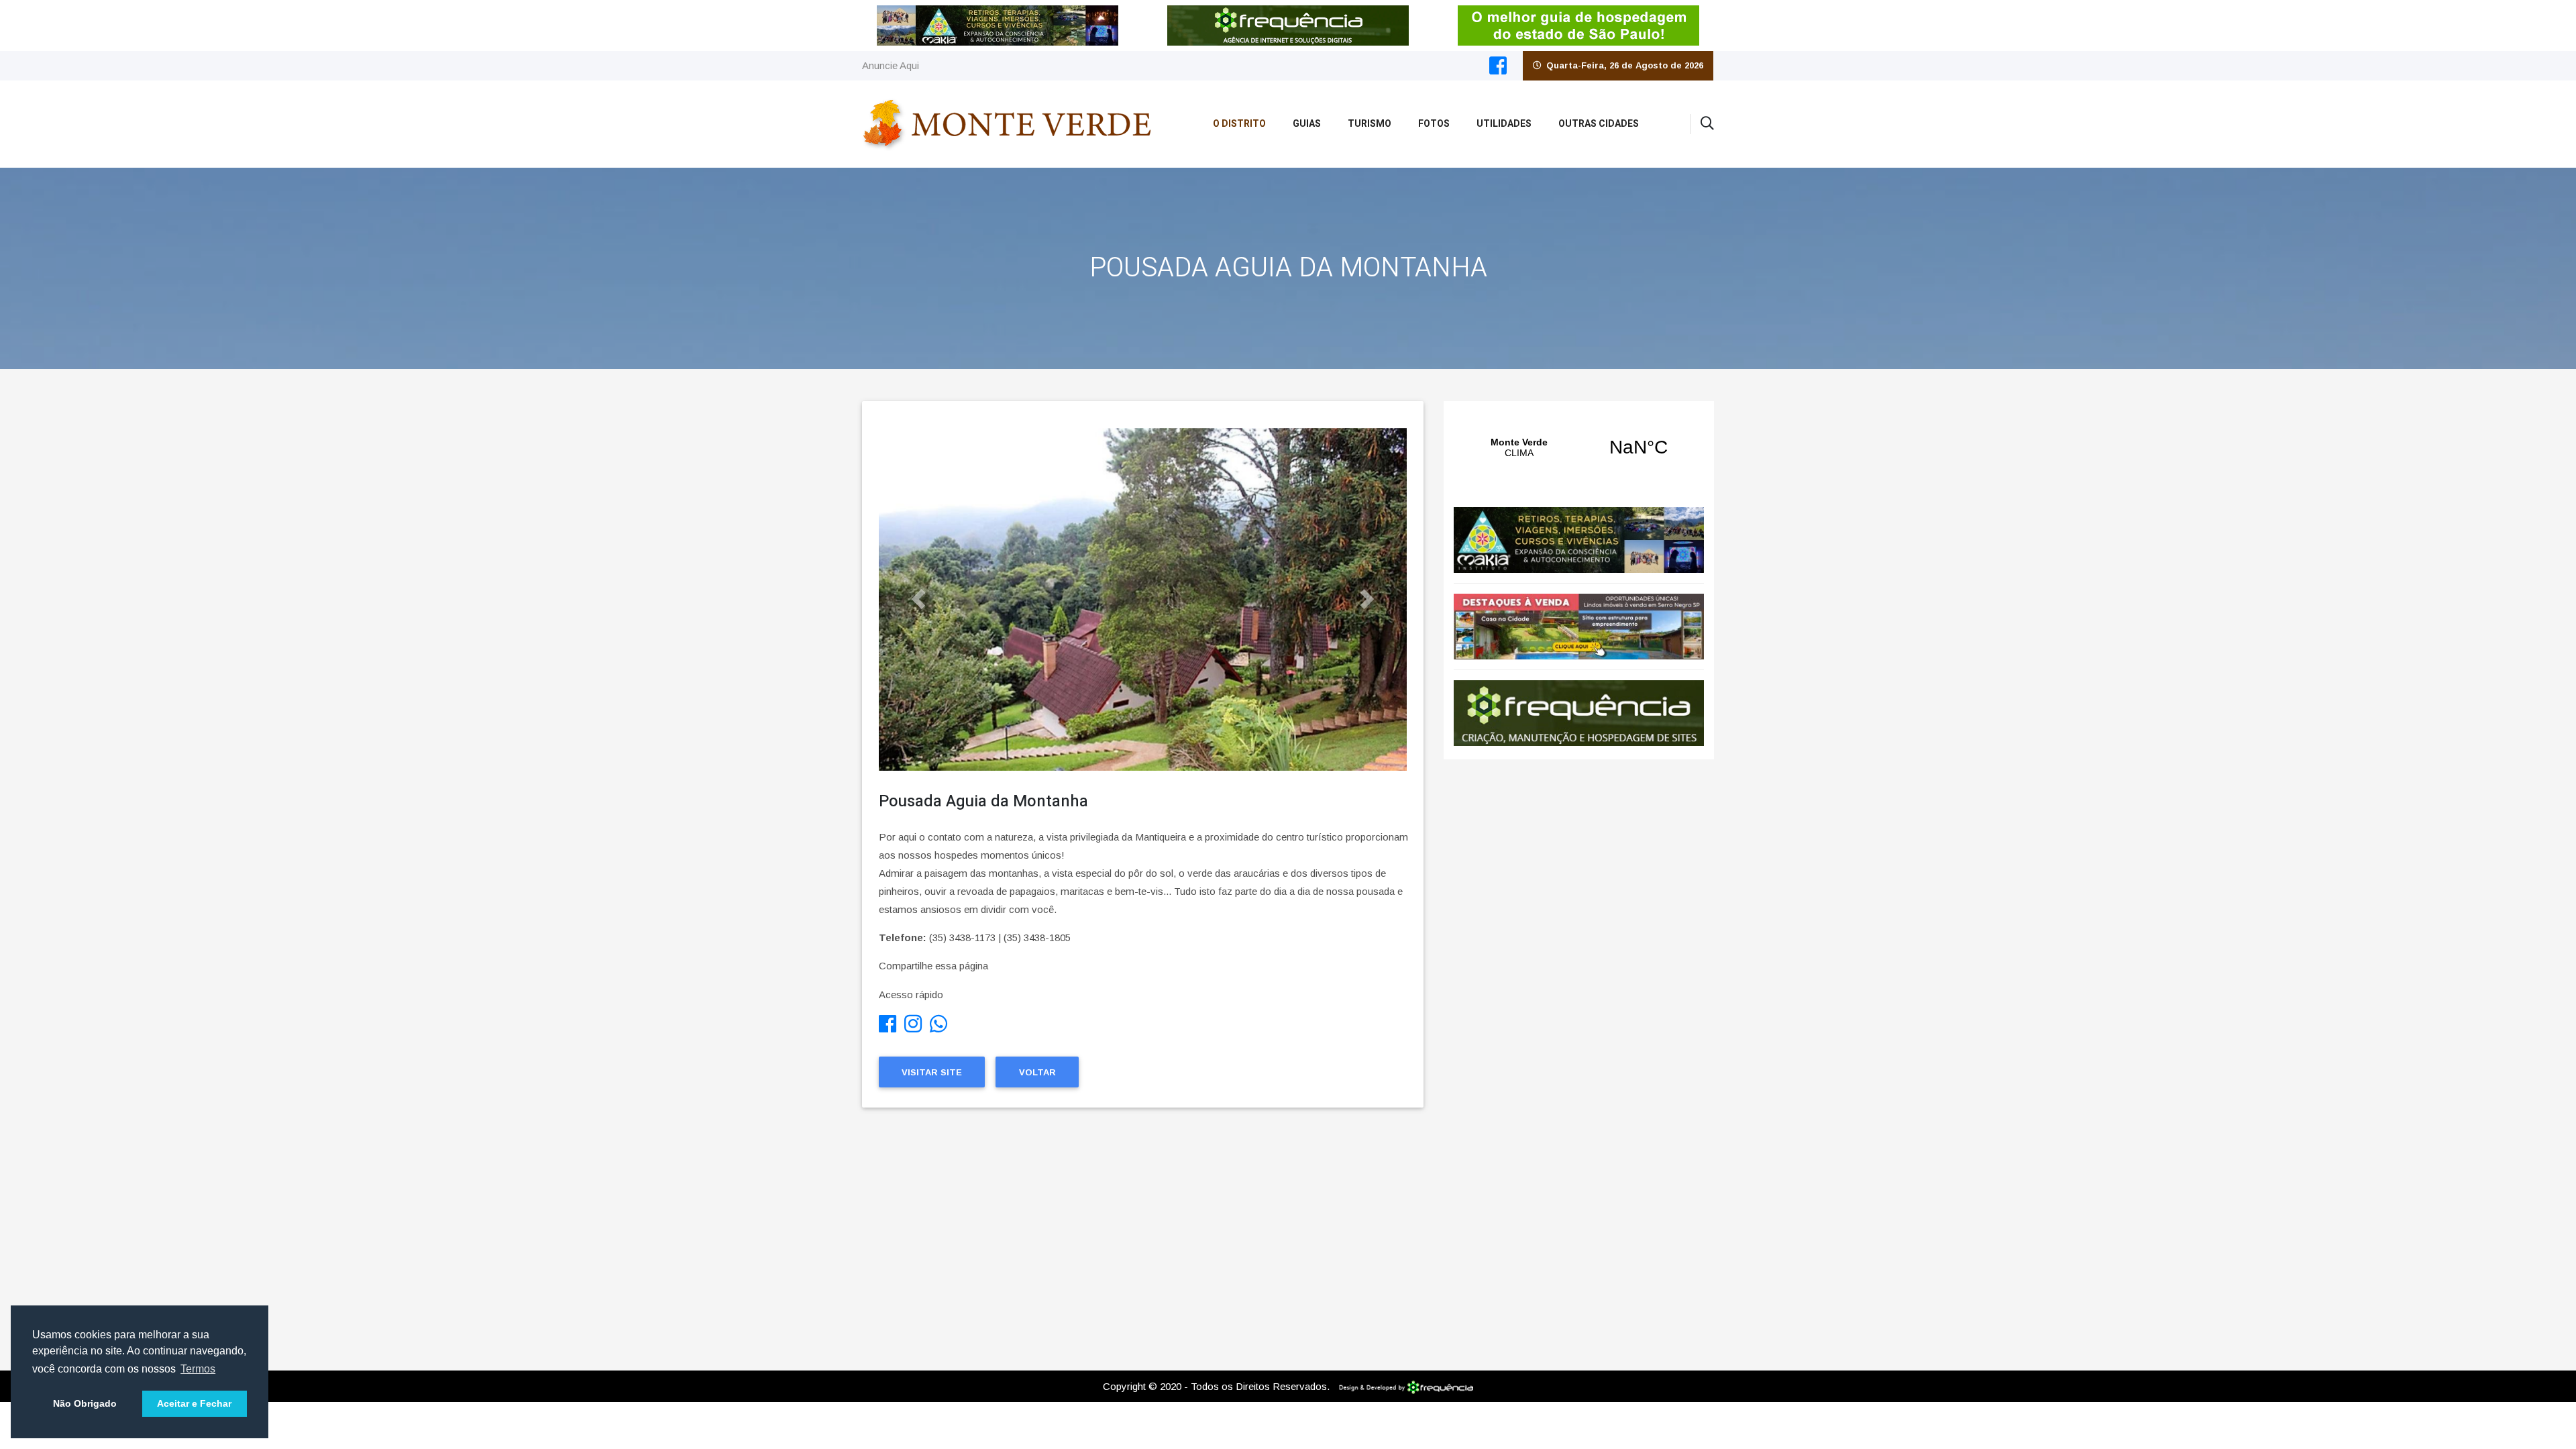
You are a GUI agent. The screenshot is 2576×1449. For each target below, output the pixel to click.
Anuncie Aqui (891, 65)
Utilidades (1504, 124)
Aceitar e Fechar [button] (194, 1403)
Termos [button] (198, 1369)
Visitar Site (932, 1072)
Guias (1307, 124)
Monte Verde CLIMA (1579, 447)
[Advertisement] (1143, 1236)
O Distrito (1239, 124)
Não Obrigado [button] (85, 1403)
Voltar (1037, 1072)
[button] (918, 599)
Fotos (1434, 124)
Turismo (1370, 124)
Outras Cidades (1599, 124)
